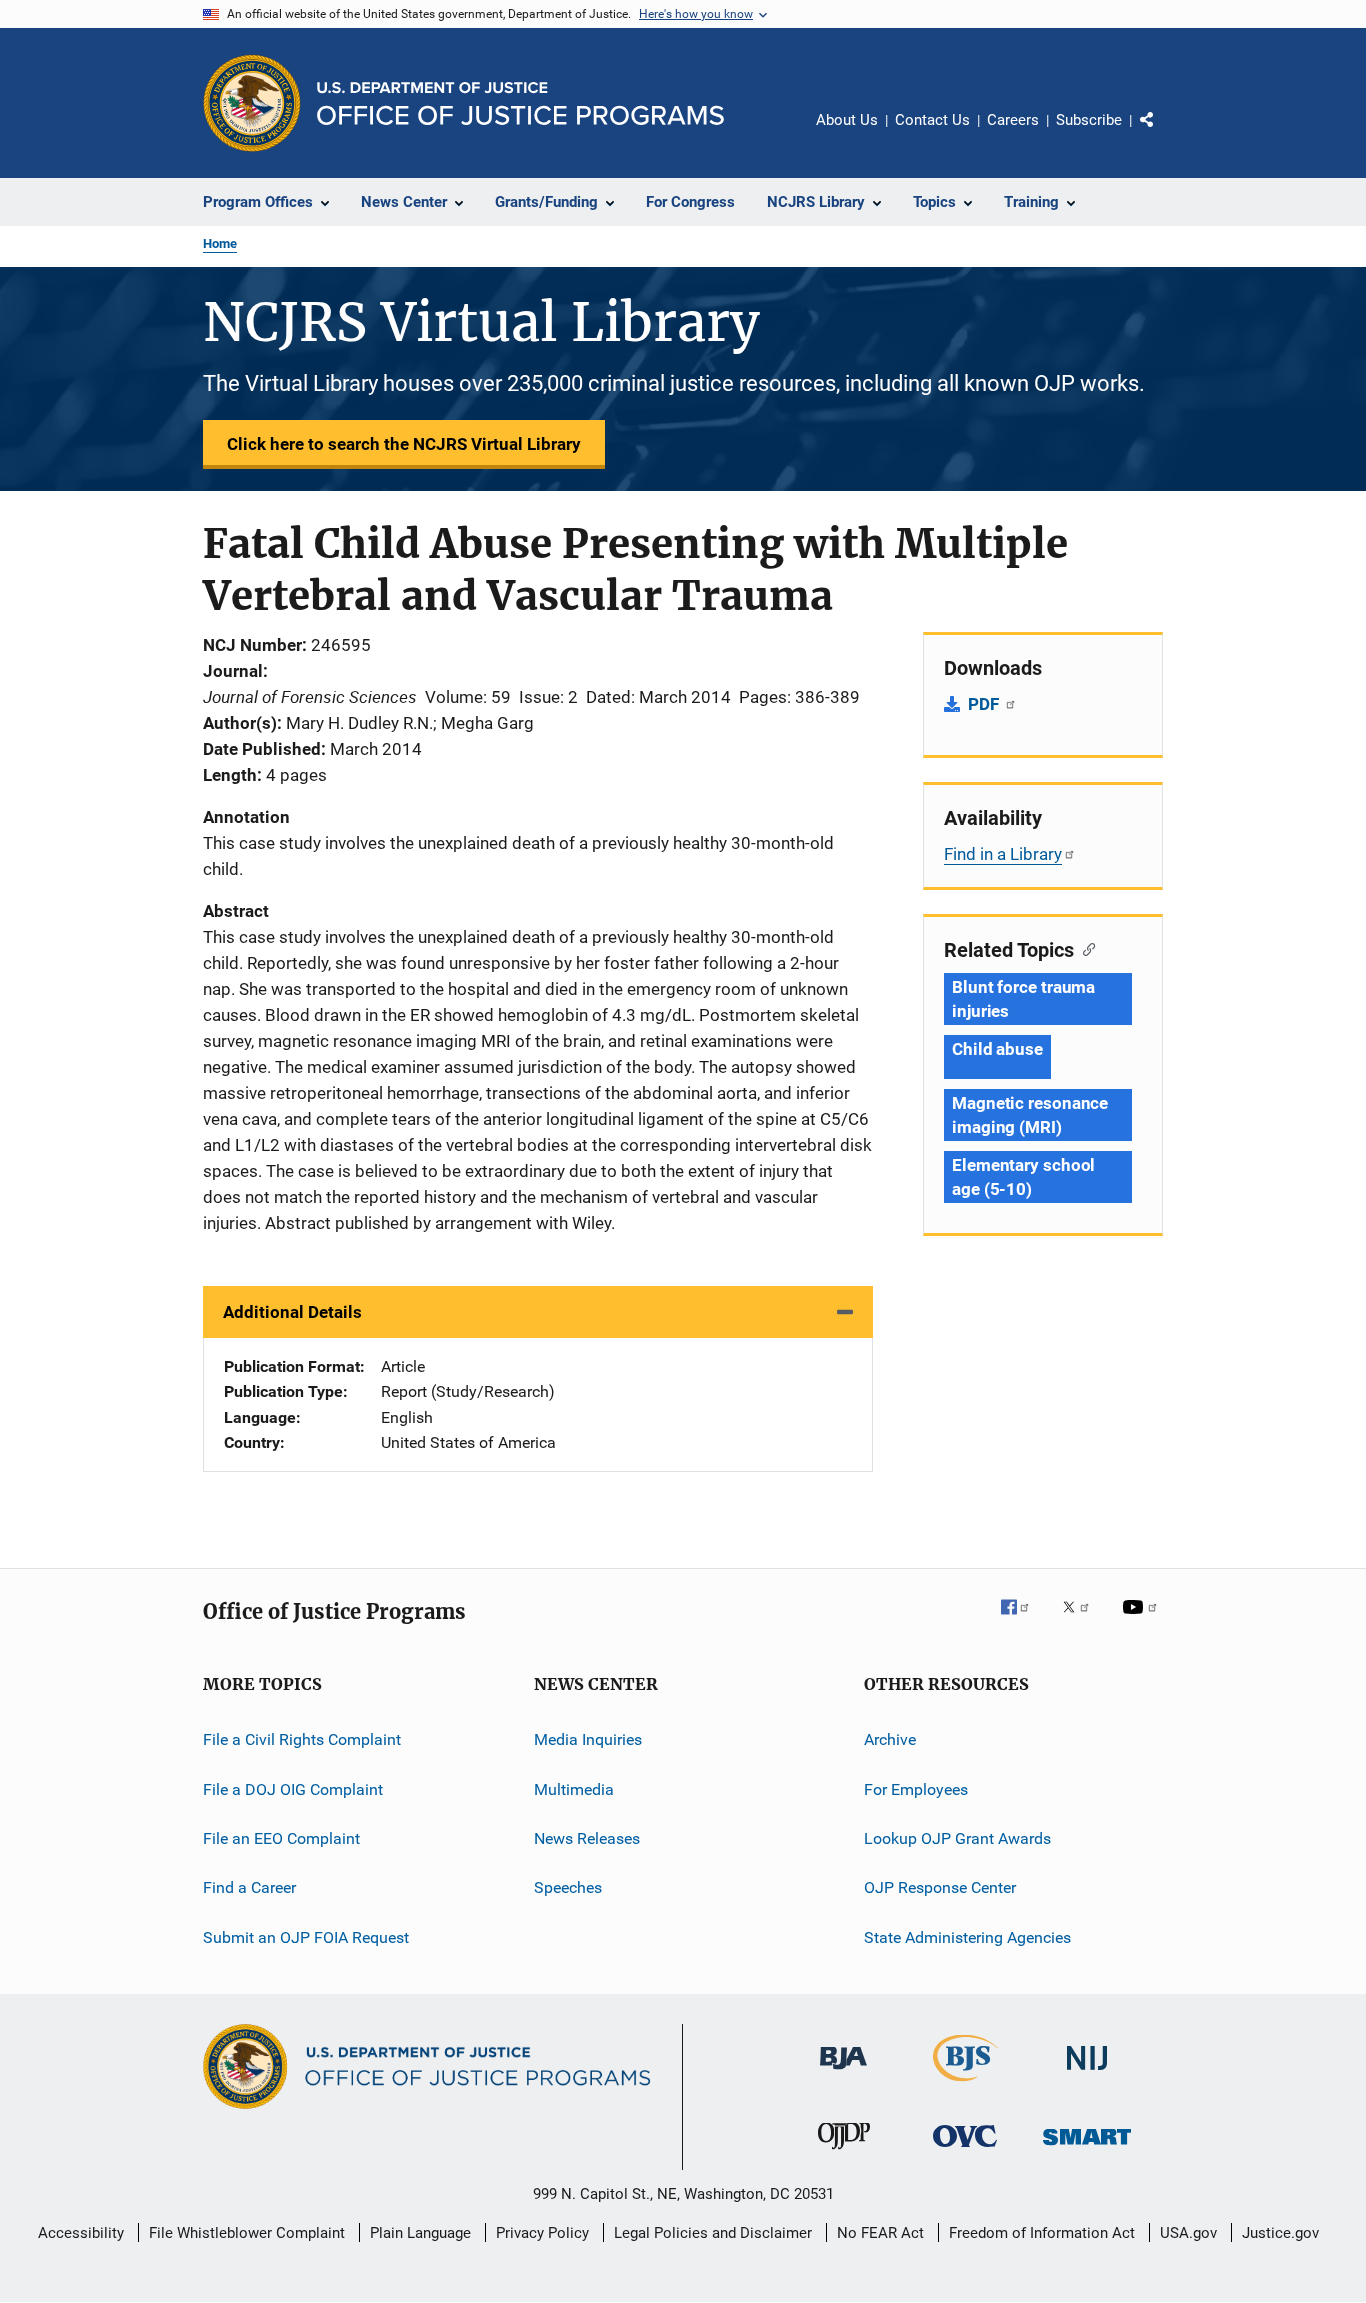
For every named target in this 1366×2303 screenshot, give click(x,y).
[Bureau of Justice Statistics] (965, 2085)
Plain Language (420, 2233)
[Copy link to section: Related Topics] (1084, 948)
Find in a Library (1003, 854)
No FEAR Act (880, 2233)
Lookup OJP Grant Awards (957, 1838)
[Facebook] (1023, 1621)
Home (220, 243)
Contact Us (932, 120)
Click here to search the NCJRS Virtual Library (404, 444)
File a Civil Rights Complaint (302, 1739)
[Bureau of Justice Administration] (843, 2073)
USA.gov (1188, 2233)
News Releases (587, 1838)
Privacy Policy (542, 2233)
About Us (847, 120)
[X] (1083, 1621)
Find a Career (249, 1887)
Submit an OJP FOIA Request (306, 1937)
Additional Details (292, 1312)
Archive (890, 1739)
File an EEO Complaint (281, 1838)
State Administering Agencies (967, 1937)
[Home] (520, 103)
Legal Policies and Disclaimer (713, 2233)
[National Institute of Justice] (1087, 2073)
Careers (1013, 120)
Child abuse (997, 1049)
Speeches (568, 1887)
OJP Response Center (940, 1887)
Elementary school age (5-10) (1023, 1177)
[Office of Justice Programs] (252, 103)
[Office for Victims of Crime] (965, 2150)
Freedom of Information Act (1042, 2233)
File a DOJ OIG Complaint (293, 1789)
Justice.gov (1280, 2233)
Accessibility (81, 2233)
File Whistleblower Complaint (247, 2233)
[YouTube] (1143, 1621)
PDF (985, 704)
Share (1163, 134)
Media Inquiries (588, 1739)
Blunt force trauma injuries (1023, 999)
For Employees (916, 1789)
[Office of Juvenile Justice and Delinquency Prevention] (844, 2153)
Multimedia (574, 1789)
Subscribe (1089, 120)
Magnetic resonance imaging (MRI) (1030, 1115)
